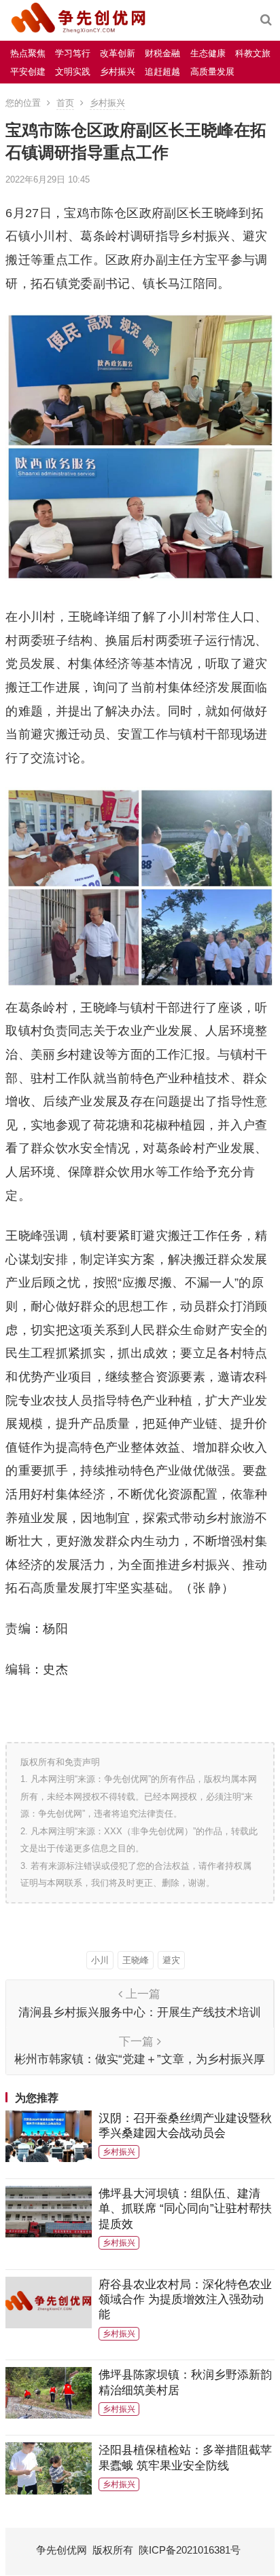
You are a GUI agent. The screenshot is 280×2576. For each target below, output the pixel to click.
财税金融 (162, 53)
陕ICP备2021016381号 (190, 2550)
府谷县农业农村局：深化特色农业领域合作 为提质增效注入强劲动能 (185, 2299)
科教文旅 (253, 53)
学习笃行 (73, 53)
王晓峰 (136, 1960)
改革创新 (118, 53)
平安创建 (28, 72)
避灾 (171, 1960)
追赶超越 (162, 72)
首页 (65, 103)
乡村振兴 (118, 72)
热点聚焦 (28, 53)
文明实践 (73, 72)
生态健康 (208, 53)
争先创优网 (62, 2550)
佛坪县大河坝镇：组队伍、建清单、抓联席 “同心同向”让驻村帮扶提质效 (185, 2209)
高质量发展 (212, 72)
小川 (100, 1960)
